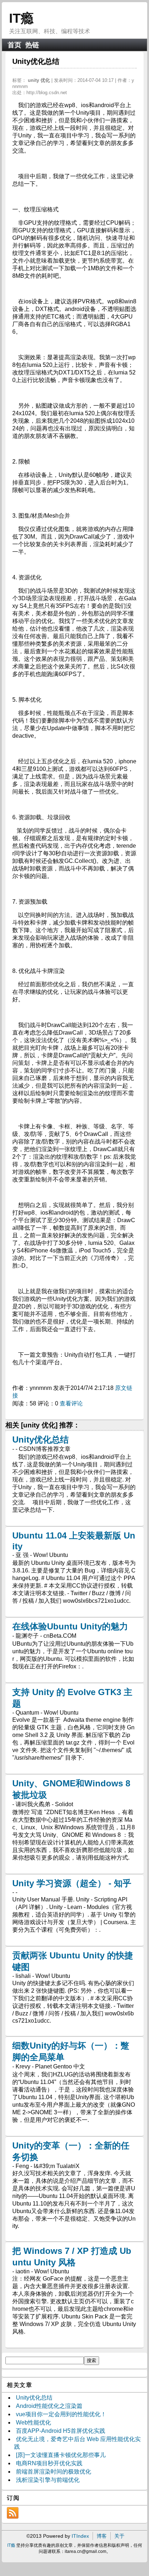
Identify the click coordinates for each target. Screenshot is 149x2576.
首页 (14, 45)
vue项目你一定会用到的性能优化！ (61, 2414)
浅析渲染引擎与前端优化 (48, 2480)
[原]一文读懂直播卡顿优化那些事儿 (61, 2455)
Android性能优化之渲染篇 (49, 2406)
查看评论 (71, 1403)
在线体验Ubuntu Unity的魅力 (70, 1626)
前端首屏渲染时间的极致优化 (54, 2472)
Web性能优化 (33, 2423)
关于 (119, 2536)
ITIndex (80, 2536)
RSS (13, 2513)
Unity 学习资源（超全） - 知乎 (72, 1883)
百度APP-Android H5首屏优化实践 (61, 2431)
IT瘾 (21, 18)
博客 (102, 2536)
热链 (32, 45)
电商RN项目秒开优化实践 (49, 2463)
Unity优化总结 (41, 1440)
